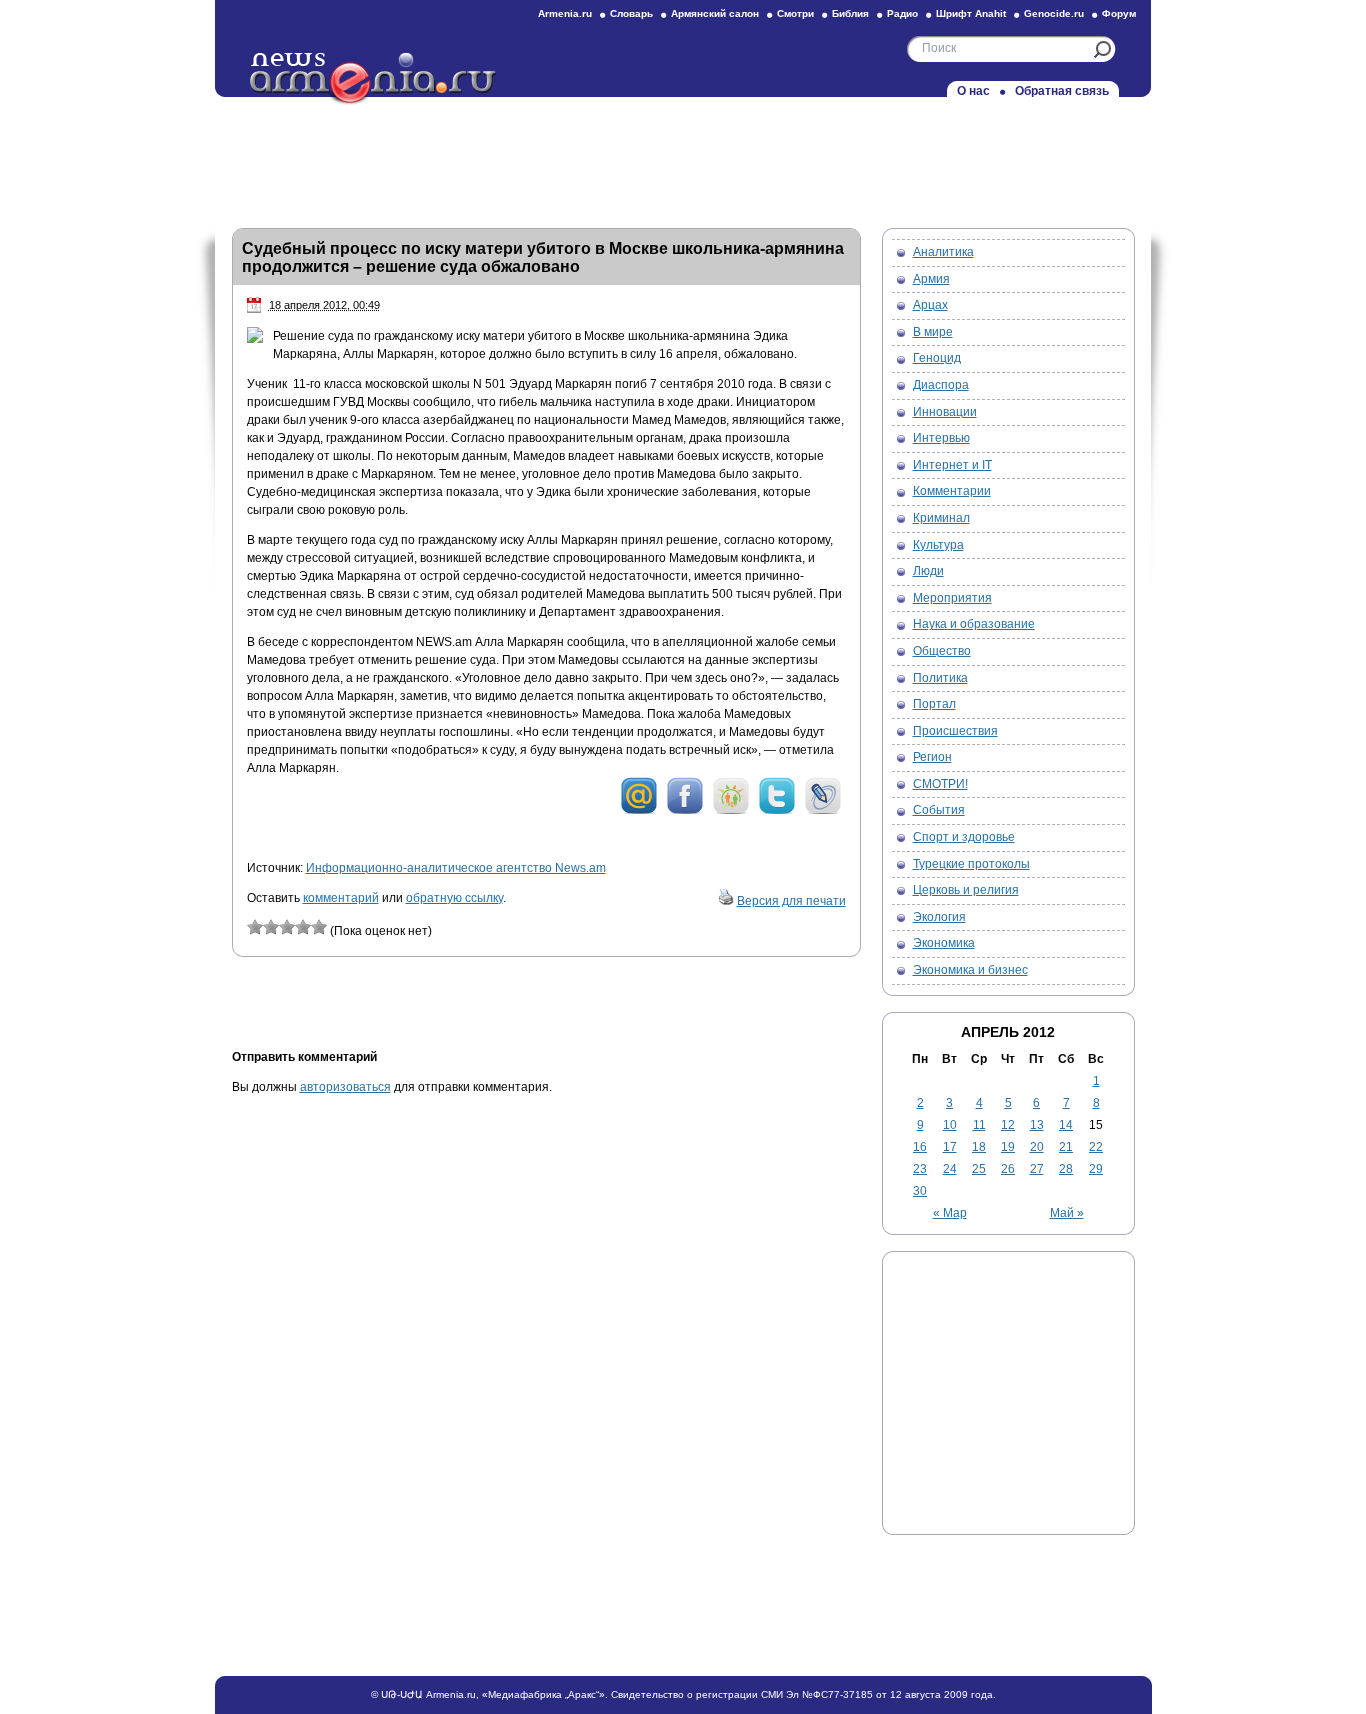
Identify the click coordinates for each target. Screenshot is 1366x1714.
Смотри (795, 13)
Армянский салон (715, 13)
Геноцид (937, 358)
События (939, 810)
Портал (934, 704)
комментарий (341, 898)
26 (1008, 1169)
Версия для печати (791, 901)
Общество (942, 651)
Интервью (941, 438)
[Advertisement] (683, 157)
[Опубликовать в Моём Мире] (639, 811)
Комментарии (952, 491)
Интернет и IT (952, 465)
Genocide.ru (1054, 13)
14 (1066, 1125)
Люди (928, 571)
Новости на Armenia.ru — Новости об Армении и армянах (374, 79)
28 (1066, 1169)
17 (950, 1147)
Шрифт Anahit (971, 13)
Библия (850, 13)
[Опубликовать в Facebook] (685, 811)
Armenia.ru (565, 13)
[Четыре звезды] (303, 927)
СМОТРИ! (940, 784)
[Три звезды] (287, 927)
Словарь (631, 13)
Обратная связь (1062, 91)
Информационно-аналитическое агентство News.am (456, 868)
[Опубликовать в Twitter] (777, 811)
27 (1037, 1169)
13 (1037, 1125)
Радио (902, 13)
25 (979, 1169)
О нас (973, 91)
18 (979, 1147)
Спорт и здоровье (964, 837)
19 (1008, 1147)
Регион (932, 757)
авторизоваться (345, 1087)
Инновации (945, 412)
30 (920, 1191)
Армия (931, 279)
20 (1037, 1147)
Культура (938, 545)
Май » (1067, 1213)
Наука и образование (974, 624)
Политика (940, 678)
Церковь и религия (966, 890)
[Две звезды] (271, 927)
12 (1008, 1125)
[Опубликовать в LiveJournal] (823, 811)
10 (950, 1125)
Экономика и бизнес (970, 970)
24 (950, 1169)
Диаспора (941, 385)
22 (1096, 1147)
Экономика (944, 943)
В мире (933, 332)
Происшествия (955, 731)
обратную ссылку (454, 898)
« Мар (950, 1213)
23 (920, 1169)
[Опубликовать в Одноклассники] (731, 811)
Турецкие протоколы (971, 864)
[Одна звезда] (255, 927)
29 (1096, 1169)
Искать (1102, 49)
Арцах (930, 305)
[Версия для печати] (726, 901)
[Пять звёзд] (319, 927)
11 (979, 1125)
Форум (1119, 13)
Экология (939, 917)
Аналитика (943, 252)
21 (1066, 1147)
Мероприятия (952, 598)
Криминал (941, 518)
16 (920, 1147)
